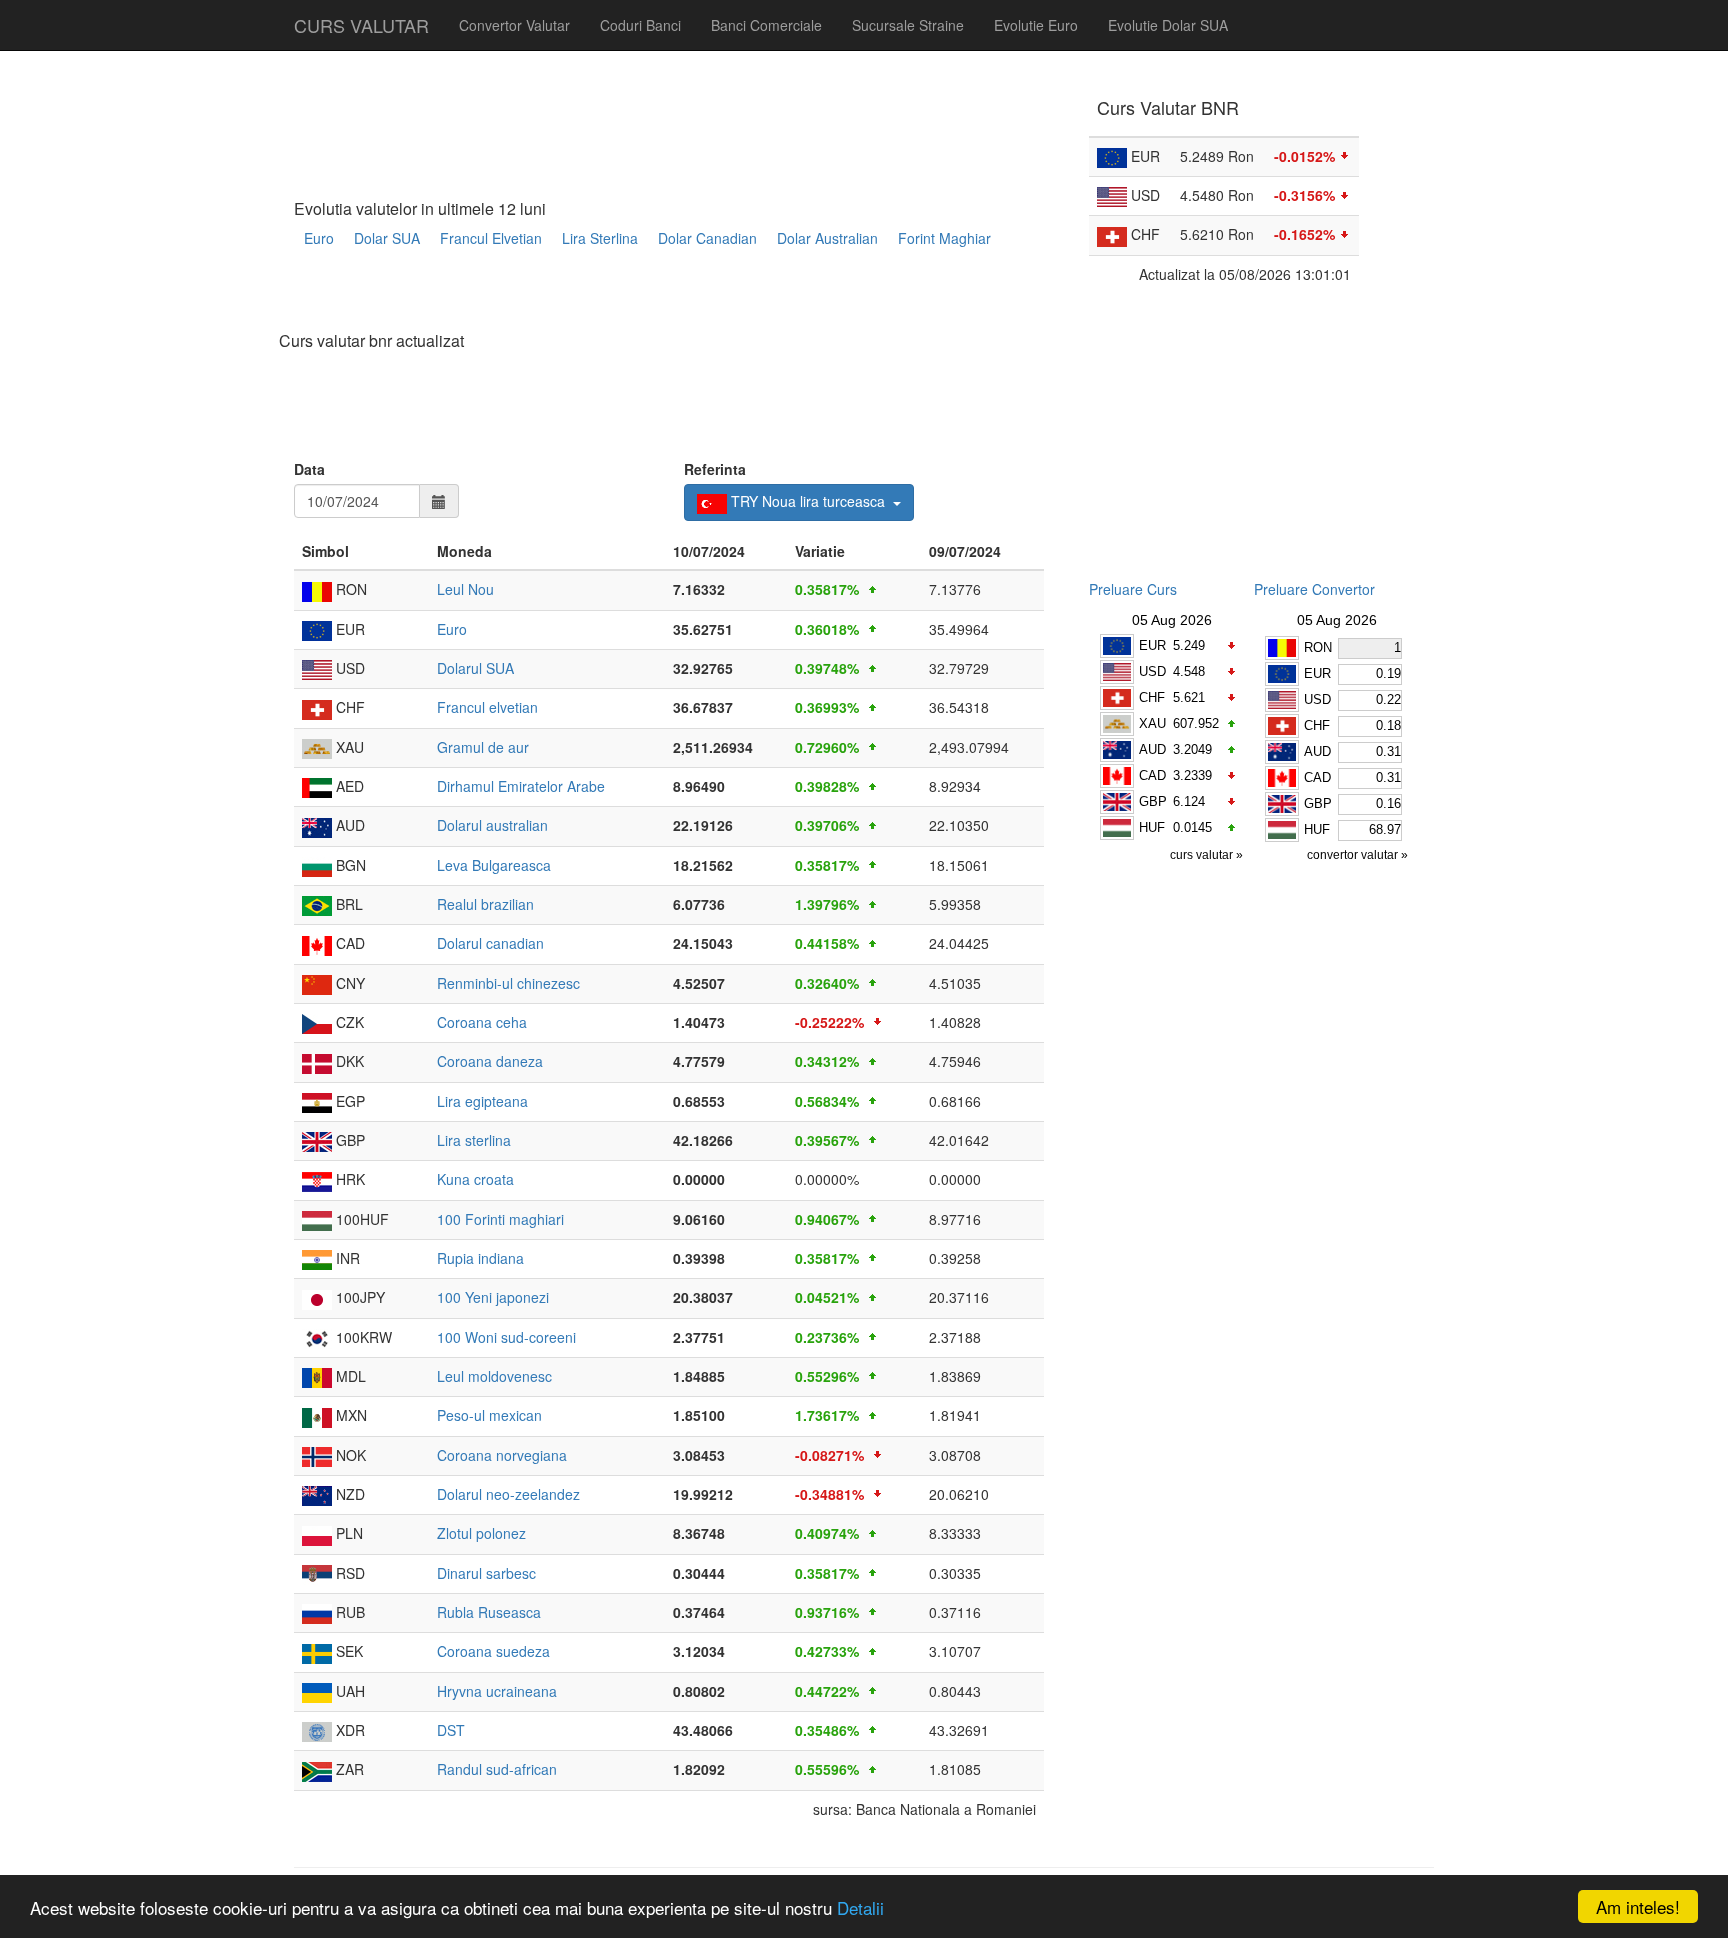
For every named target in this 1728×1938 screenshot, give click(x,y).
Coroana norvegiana (502, 1455)
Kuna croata (475, 1179)
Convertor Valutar (514, 25)
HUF (1152, 827)
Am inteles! (1638, 1906)
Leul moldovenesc (494, 1376)
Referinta (715, 469)
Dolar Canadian (707, 238)
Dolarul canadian (490, 943)
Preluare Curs (1133, 589)
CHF (1152, 697)
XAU (1152, 723)
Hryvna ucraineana (497, 1691)
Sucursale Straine (908, 25)
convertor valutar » (1359, 855)
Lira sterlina (474, 1140)
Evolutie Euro (1036, 25)
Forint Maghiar (944, 238)
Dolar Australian (827, 238)
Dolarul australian (492, 825)
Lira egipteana (482, 1101)
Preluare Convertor (1314, 589)
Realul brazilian (485, 904)
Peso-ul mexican (489, 1415)
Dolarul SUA (475, 668)
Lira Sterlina (600, 238)
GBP (1153, 801)
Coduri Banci (640, 25)
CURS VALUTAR (361, 25)
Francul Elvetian (491, 238)
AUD (1152, 749)
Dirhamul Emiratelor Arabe (521, 786)
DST (451, 1730)
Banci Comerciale (766, 25)
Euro (319, 238)
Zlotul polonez (481, 1533)
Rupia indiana (480, 1258)
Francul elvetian (487, 707)
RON (1318, 647)
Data (309, 469)
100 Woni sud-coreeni (506, 1337)
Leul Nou (465, 589)
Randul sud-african (497, 1769)
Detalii (860, 1907)
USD (1152, 671)
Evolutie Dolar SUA (1168, 25)
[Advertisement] (658, 296)
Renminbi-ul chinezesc (508, 983)
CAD (1152, 775)
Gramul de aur (483, 747)
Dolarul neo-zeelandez (508, 1494)
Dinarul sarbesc (486, 1573)
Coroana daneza (490, 1061)
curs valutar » (1208, 855)
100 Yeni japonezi (493, 1297)
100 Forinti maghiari (500, 1219)
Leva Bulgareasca (494, 865)
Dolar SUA (387, 238)
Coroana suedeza (493, 1651)
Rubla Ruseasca (489, 1612)
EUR (1152, 645)
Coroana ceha (482, 1022)
